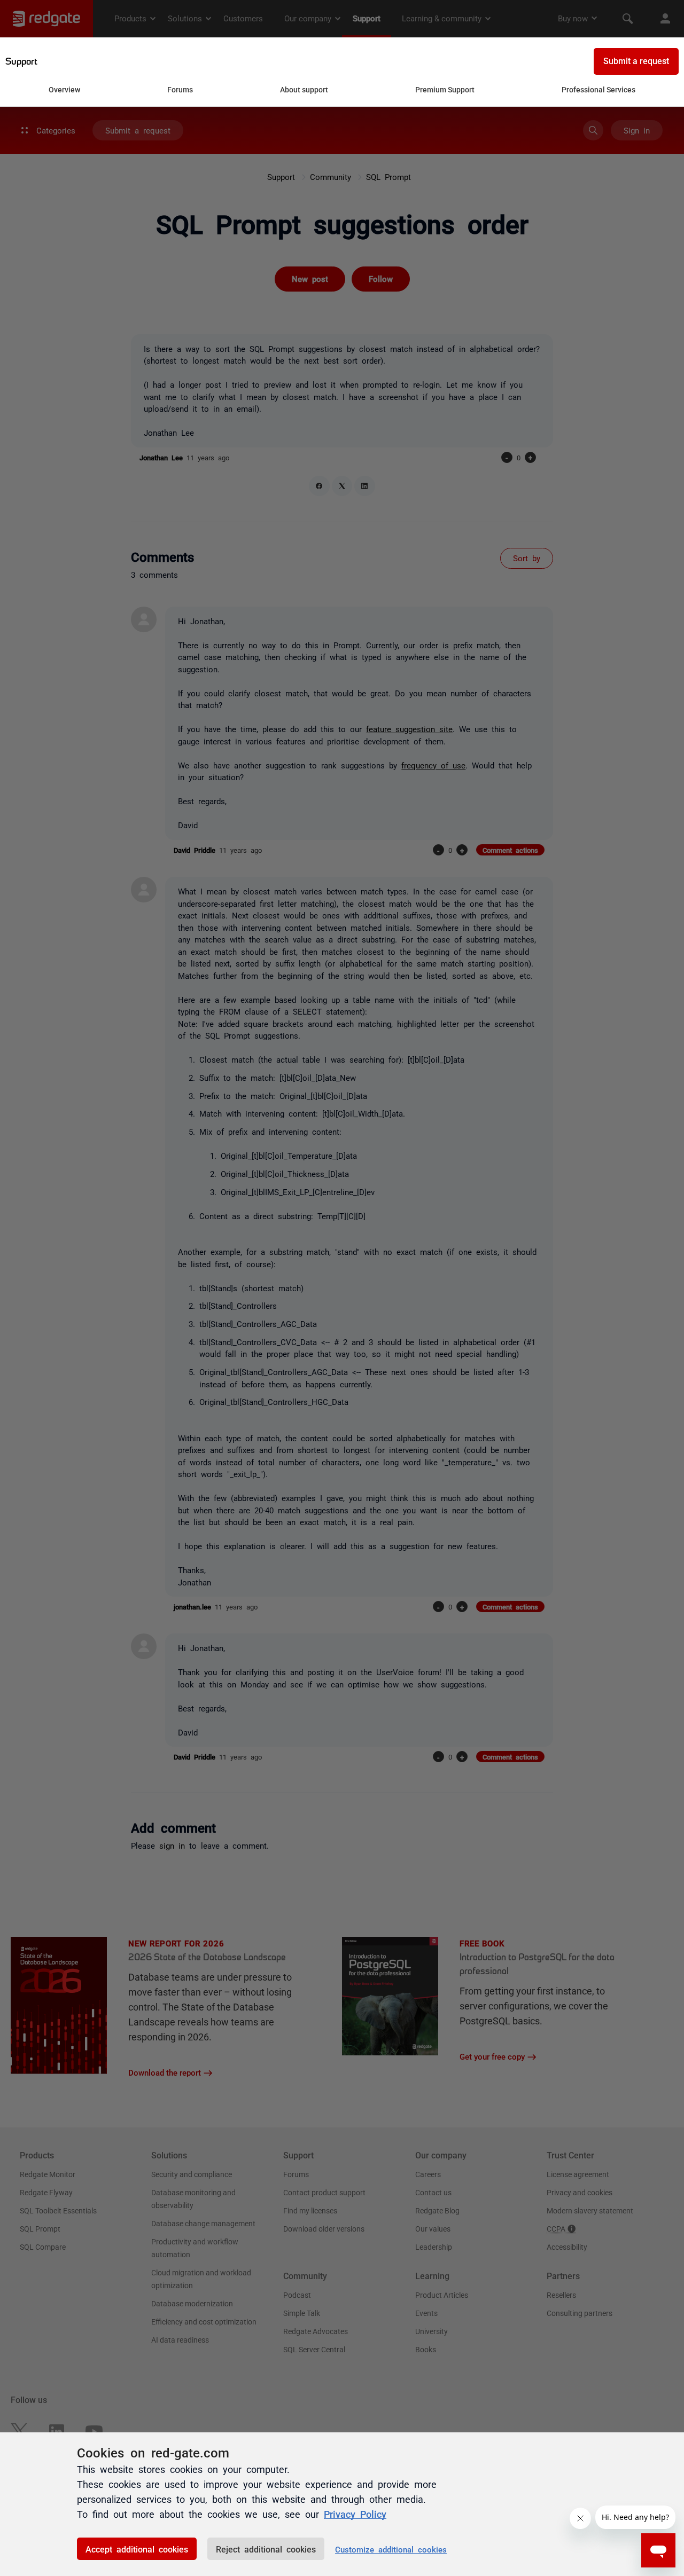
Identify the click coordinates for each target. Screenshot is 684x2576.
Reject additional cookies (266, 2549)
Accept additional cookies (137, 2549)
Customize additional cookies (391, 2549)
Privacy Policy (355, 2514)
